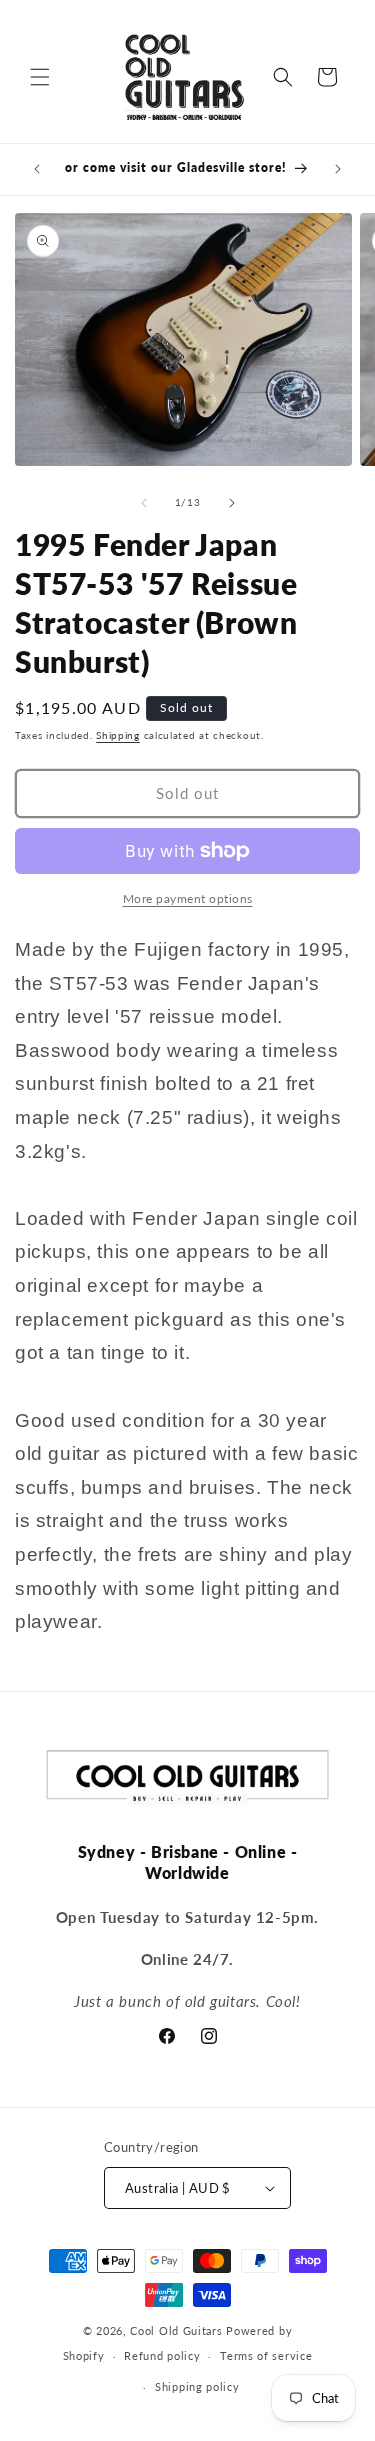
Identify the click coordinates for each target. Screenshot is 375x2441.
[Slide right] (232, 503)
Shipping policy (197, 2386)
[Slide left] (144, 503)
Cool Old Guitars (176, 2330)
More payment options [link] (188, 898)
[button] (40, 77)
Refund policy (162, 2355)
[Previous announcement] (37, 169)
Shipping (118, 735)
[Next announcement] (338, 169)
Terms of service (266, 2355)
